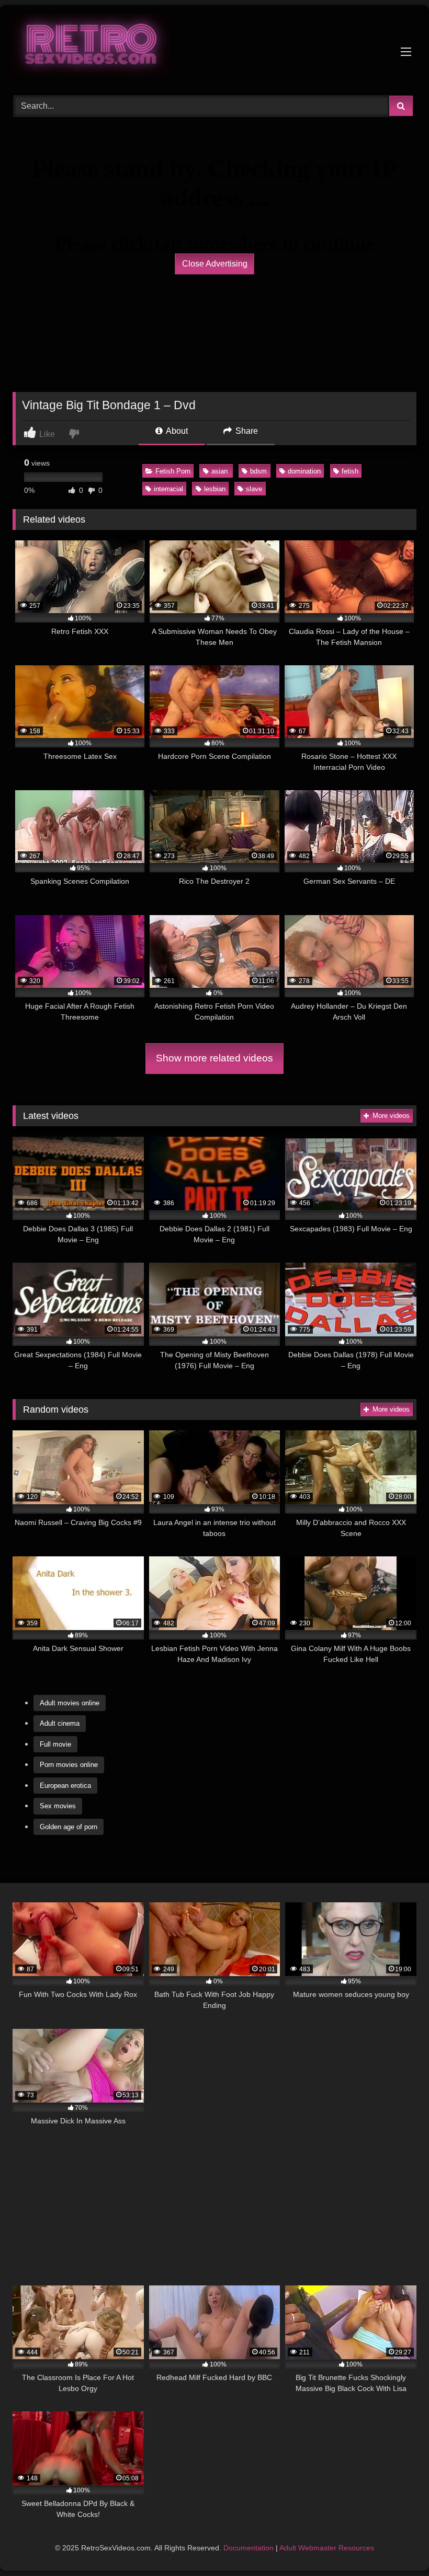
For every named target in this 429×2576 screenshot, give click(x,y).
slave (254, 489)
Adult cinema (60, 1723)
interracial (168, 489)
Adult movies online (70, 1703)
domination (304, 471)
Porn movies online (69, 1765)
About (176, 431)
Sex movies (58, 1806)
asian (221, 471)
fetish (350, 471)
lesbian (215, 489)
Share (246, 431)
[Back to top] (397, 2545)
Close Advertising (215, 264)
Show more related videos (214, 1058)
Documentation (249, 2548)
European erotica (65, 1786)
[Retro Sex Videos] (214, 47)
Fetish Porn (173, 471)
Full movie (55, 1744)
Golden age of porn (69, 1827)
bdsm (258, 471)
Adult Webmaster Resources (327, 2548)
